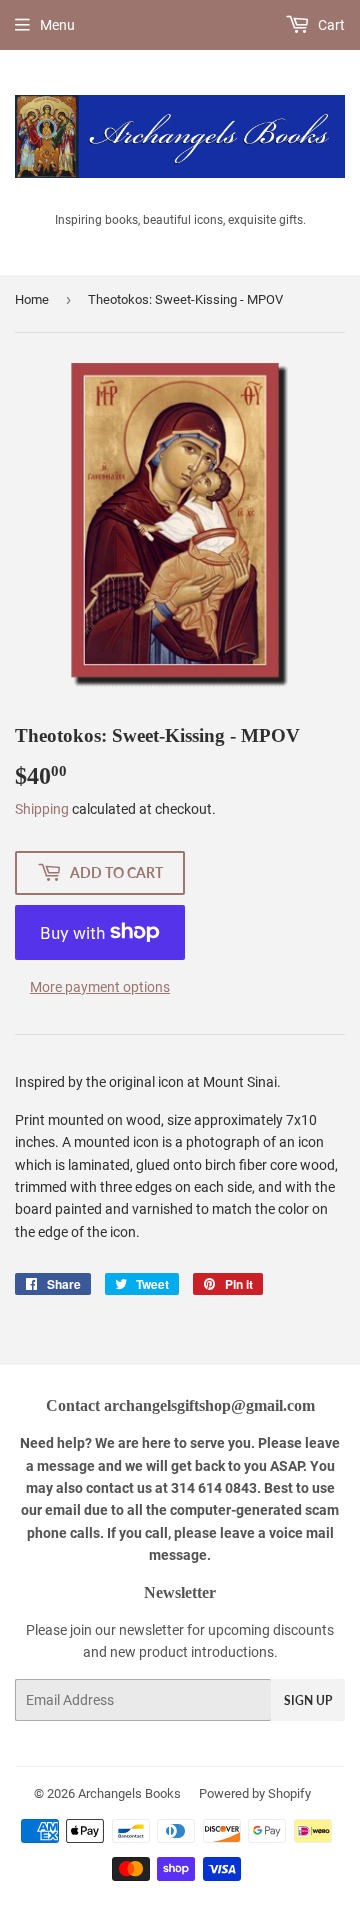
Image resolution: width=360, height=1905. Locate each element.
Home (32, 299)
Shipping (42, 809)
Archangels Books (129, 1793)
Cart (330, 25)
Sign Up (308, 1700)
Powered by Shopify (255, 1793)
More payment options (100, 987)
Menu (57, 25)
